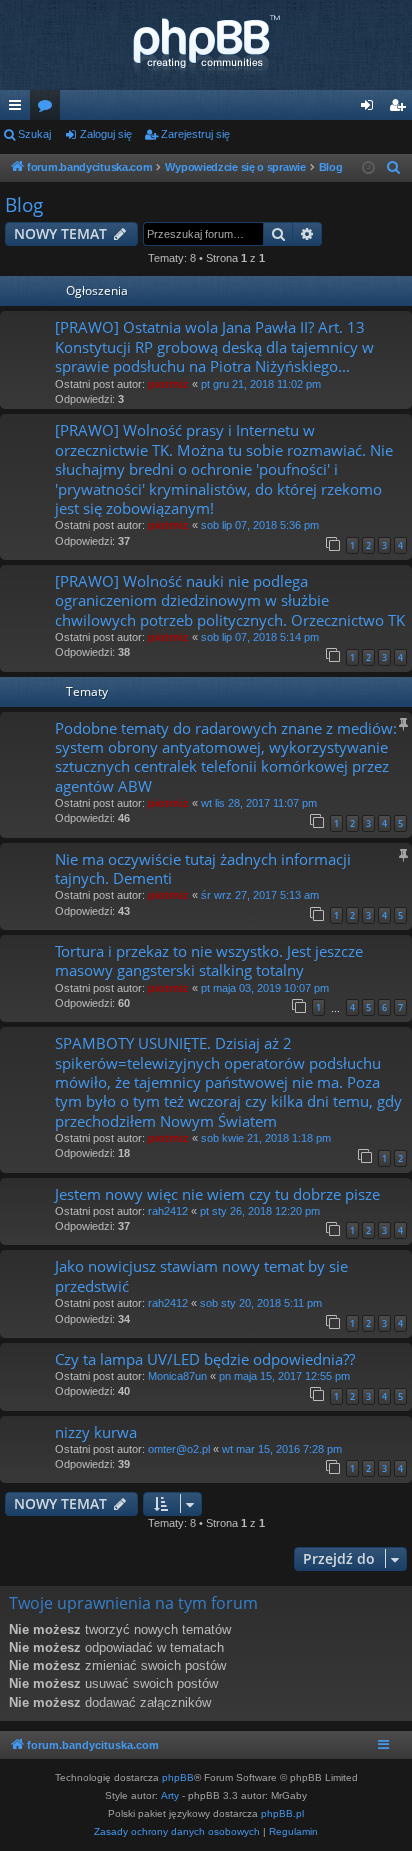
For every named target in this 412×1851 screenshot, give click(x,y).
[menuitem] (394, 168)
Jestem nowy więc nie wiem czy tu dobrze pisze (217, 1194)
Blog (24, 205)
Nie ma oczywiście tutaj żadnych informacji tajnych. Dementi (203, 868)
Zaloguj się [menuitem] (371, 109)
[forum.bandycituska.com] (206, 45)
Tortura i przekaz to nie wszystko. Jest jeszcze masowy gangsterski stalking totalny (209, 960)
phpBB (178, 1777)
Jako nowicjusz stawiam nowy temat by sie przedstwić (201, 1275)
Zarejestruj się (195, 134)
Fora (49, 109)
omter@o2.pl (179, 1449)
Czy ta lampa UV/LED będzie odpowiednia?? (205, 1359)
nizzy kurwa (96, 1432)
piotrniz (168, 384)
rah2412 (168, 1211)
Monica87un (177, 1376)
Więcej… (19, 109)
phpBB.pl (282, 1813)
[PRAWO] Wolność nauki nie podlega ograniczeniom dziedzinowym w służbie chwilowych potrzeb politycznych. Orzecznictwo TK (230, 600)
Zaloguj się (106, 134)
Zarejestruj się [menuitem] (401, 109)
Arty (170, 1795)
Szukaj (34, 134)
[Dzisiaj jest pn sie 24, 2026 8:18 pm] (368, 168)
